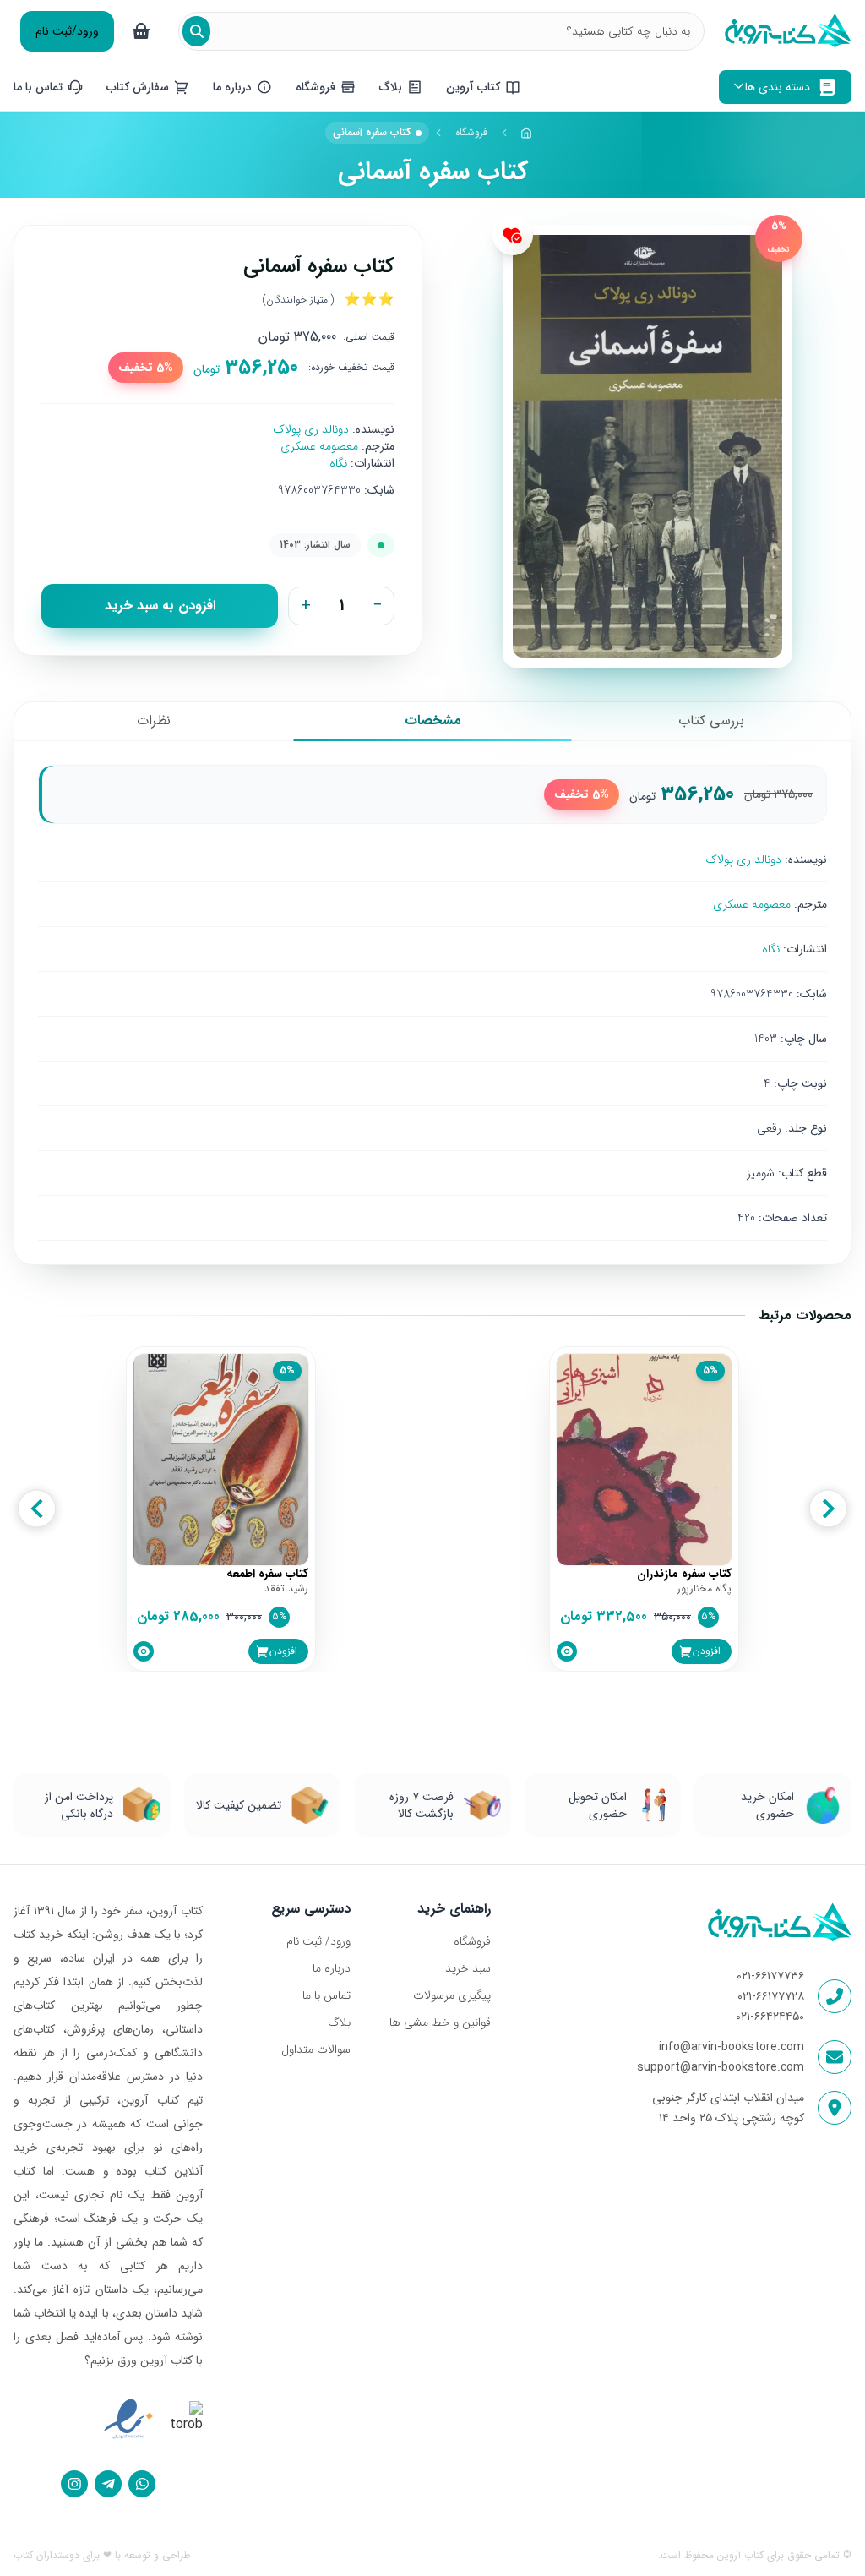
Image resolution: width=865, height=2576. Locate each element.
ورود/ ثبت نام (318, 1941)
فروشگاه (471, 132)
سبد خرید (468, 1968)
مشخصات (433, 720)
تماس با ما (326, 1995)
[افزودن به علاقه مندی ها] (513, 235)
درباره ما (332, 1968)
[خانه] (527, 133)
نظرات (154, 720)
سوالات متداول (316, 2049)
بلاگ (339, 2022)
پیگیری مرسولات (452, 1995)
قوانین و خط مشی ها (440, 2022)
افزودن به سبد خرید (160, 606)
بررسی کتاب (711, 720)
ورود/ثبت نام (67, 31)
